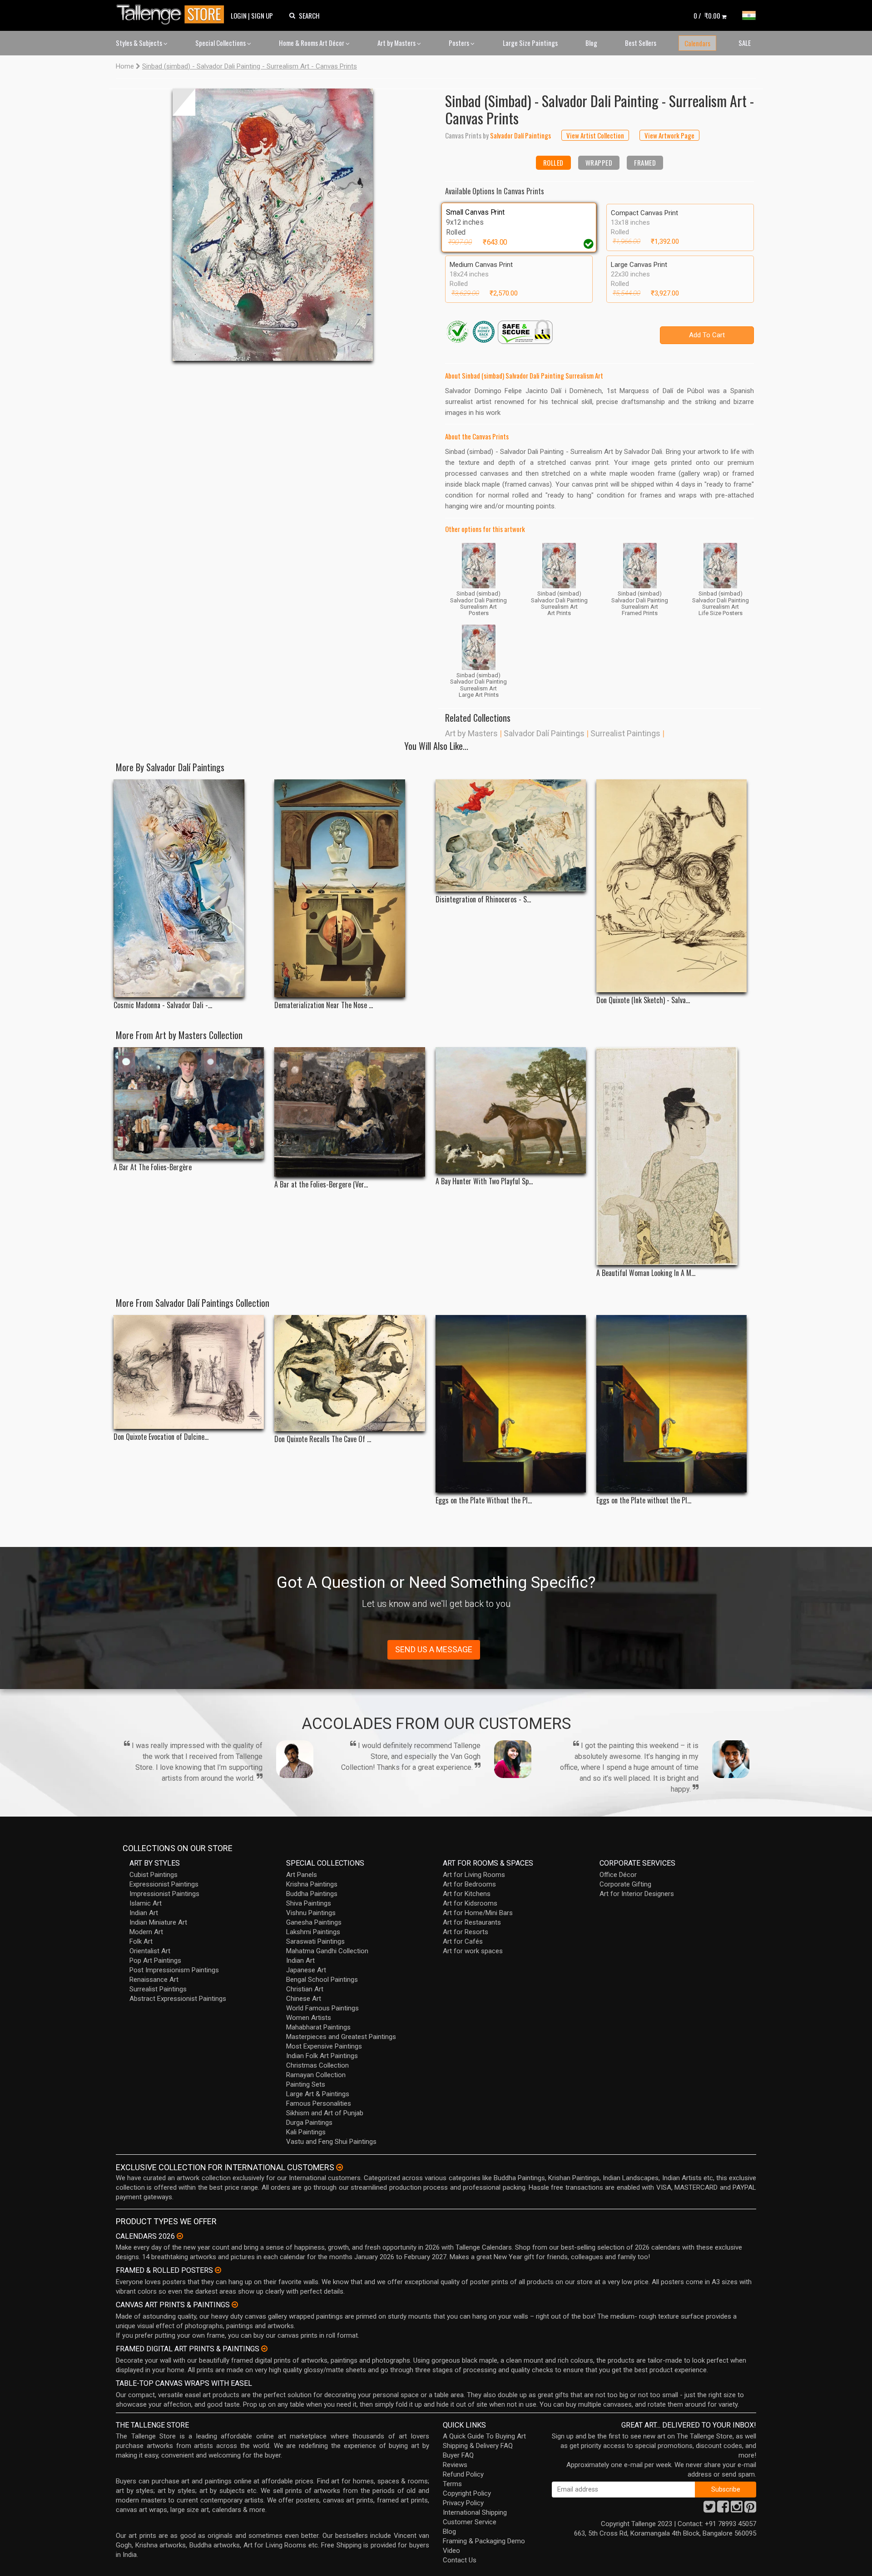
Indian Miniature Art (158, 1922)
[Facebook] (723, 2509)
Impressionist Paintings (164, 1894)
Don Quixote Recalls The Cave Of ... (323, 1439)
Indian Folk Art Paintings (322, 2056)
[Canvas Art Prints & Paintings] (235, 2305)
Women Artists (309, 2018)
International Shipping (475, 2512)
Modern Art (146, 1932)
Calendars (697, 43)
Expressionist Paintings (164, 1884)
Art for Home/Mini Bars (478, 1913)
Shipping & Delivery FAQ (478, 2446)
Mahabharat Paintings (318, 2027)
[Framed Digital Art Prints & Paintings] (264, 2349)
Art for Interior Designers (637, 1894)
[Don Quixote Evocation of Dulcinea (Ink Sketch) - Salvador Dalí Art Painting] (189, 1372)
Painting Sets (306, 2084)
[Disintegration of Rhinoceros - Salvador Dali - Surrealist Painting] (511, 836)
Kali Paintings (306, 2132)
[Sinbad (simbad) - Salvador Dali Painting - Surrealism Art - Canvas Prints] (273, 225)
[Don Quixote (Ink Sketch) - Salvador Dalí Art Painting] (671, 886)
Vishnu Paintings (311, 1913)
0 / (707, 15)
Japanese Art (306, 1970)
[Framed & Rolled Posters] (218, 2270)
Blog (591, 43)
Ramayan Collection (316, 2075)
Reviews (455, 2465)
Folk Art (141, 1941)
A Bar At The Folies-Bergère (153, 1167)
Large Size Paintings (530, 43)
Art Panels (302, 1875)
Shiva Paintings (309, 1903)
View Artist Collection (595, 135)
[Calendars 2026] (180, 2236)
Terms (452, 2484)
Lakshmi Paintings (313, 1932)
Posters (460, 43)
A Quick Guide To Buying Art (484, 2436)
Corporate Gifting (625, 1884)
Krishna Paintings (312, 1884)
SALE (745, 43)
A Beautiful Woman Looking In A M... (646, 1273)
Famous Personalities (319, 2103)
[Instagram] (737, 2509)
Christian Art (305, 1989)
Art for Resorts (466, 1932)
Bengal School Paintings (322, 1980)
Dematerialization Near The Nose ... (324, 1005)
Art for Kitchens (467, 1894)
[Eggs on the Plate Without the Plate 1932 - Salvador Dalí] (511, 1404)
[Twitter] (709, 2509)
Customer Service (470, 2522)
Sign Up (262, 15)
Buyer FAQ (458, 2455)
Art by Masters (397, 43)
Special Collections (221, 43)
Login (239, 15)
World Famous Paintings (322, 2008)
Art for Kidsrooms (470, 1903)
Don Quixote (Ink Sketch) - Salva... (643, 1000)
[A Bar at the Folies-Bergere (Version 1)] (349, 1112)
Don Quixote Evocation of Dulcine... (161, 1437)
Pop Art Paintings (155, 1960)
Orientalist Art (150, 1951)
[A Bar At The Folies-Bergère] (189, 1103)
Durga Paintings (309, 2123)
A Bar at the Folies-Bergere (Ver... (321, 1185)
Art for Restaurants (472, 1922)
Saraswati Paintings (315, 1941)
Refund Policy (463, 2474)
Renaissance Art (154, 1980)
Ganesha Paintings (314, 1922)
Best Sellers (641, 43)
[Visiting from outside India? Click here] (339, 2167)
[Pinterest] (750, 2509)
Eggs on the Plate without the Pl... (644, 1500)
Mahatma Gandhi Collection (327, 1951)
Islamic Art (146, 1903)
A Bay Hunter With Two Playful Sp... (484, 1181)
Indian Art (144, 1913)
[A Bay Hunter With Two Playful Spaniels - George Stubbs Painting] (511, 1111)
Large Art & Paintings (318, 2094)
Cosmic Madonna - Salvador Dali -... (163, 1005)
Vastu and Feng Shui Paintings (331, 2142)
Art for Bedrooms (469, 1884)
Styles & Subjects (140, 43)
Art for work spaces (473, 1951)
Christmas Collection (317, 2065)
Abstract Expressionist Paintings (178, 1999)
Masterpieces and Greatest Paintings (341, 2037)
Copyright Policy (467, 2493)
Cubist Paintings (154, 1875)
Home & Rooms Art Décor (312, 43)
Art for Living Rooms (474, 1875)
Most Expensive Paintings (324, 2046)
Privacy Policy (463, 2503)
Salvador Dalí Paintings (544, 733)
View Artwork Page (669, 135)
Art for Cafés (463, 1941)
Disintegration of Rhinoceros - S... (483, 899)
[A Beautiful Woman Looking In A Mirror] (671, 1156)
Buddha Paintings (312, 1894)
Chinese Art (304, 1999)
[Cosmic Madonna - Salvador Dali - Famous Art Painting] (189, 888)
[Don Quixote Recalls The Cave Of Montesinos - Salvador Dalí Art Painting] (349, 1373)
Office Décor (618, 1875)
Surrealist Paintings (625, 733)
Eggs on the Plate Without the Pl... (484, 1500)
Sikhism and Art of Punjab (325, 2113)
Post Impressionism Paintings (174, 1970)
